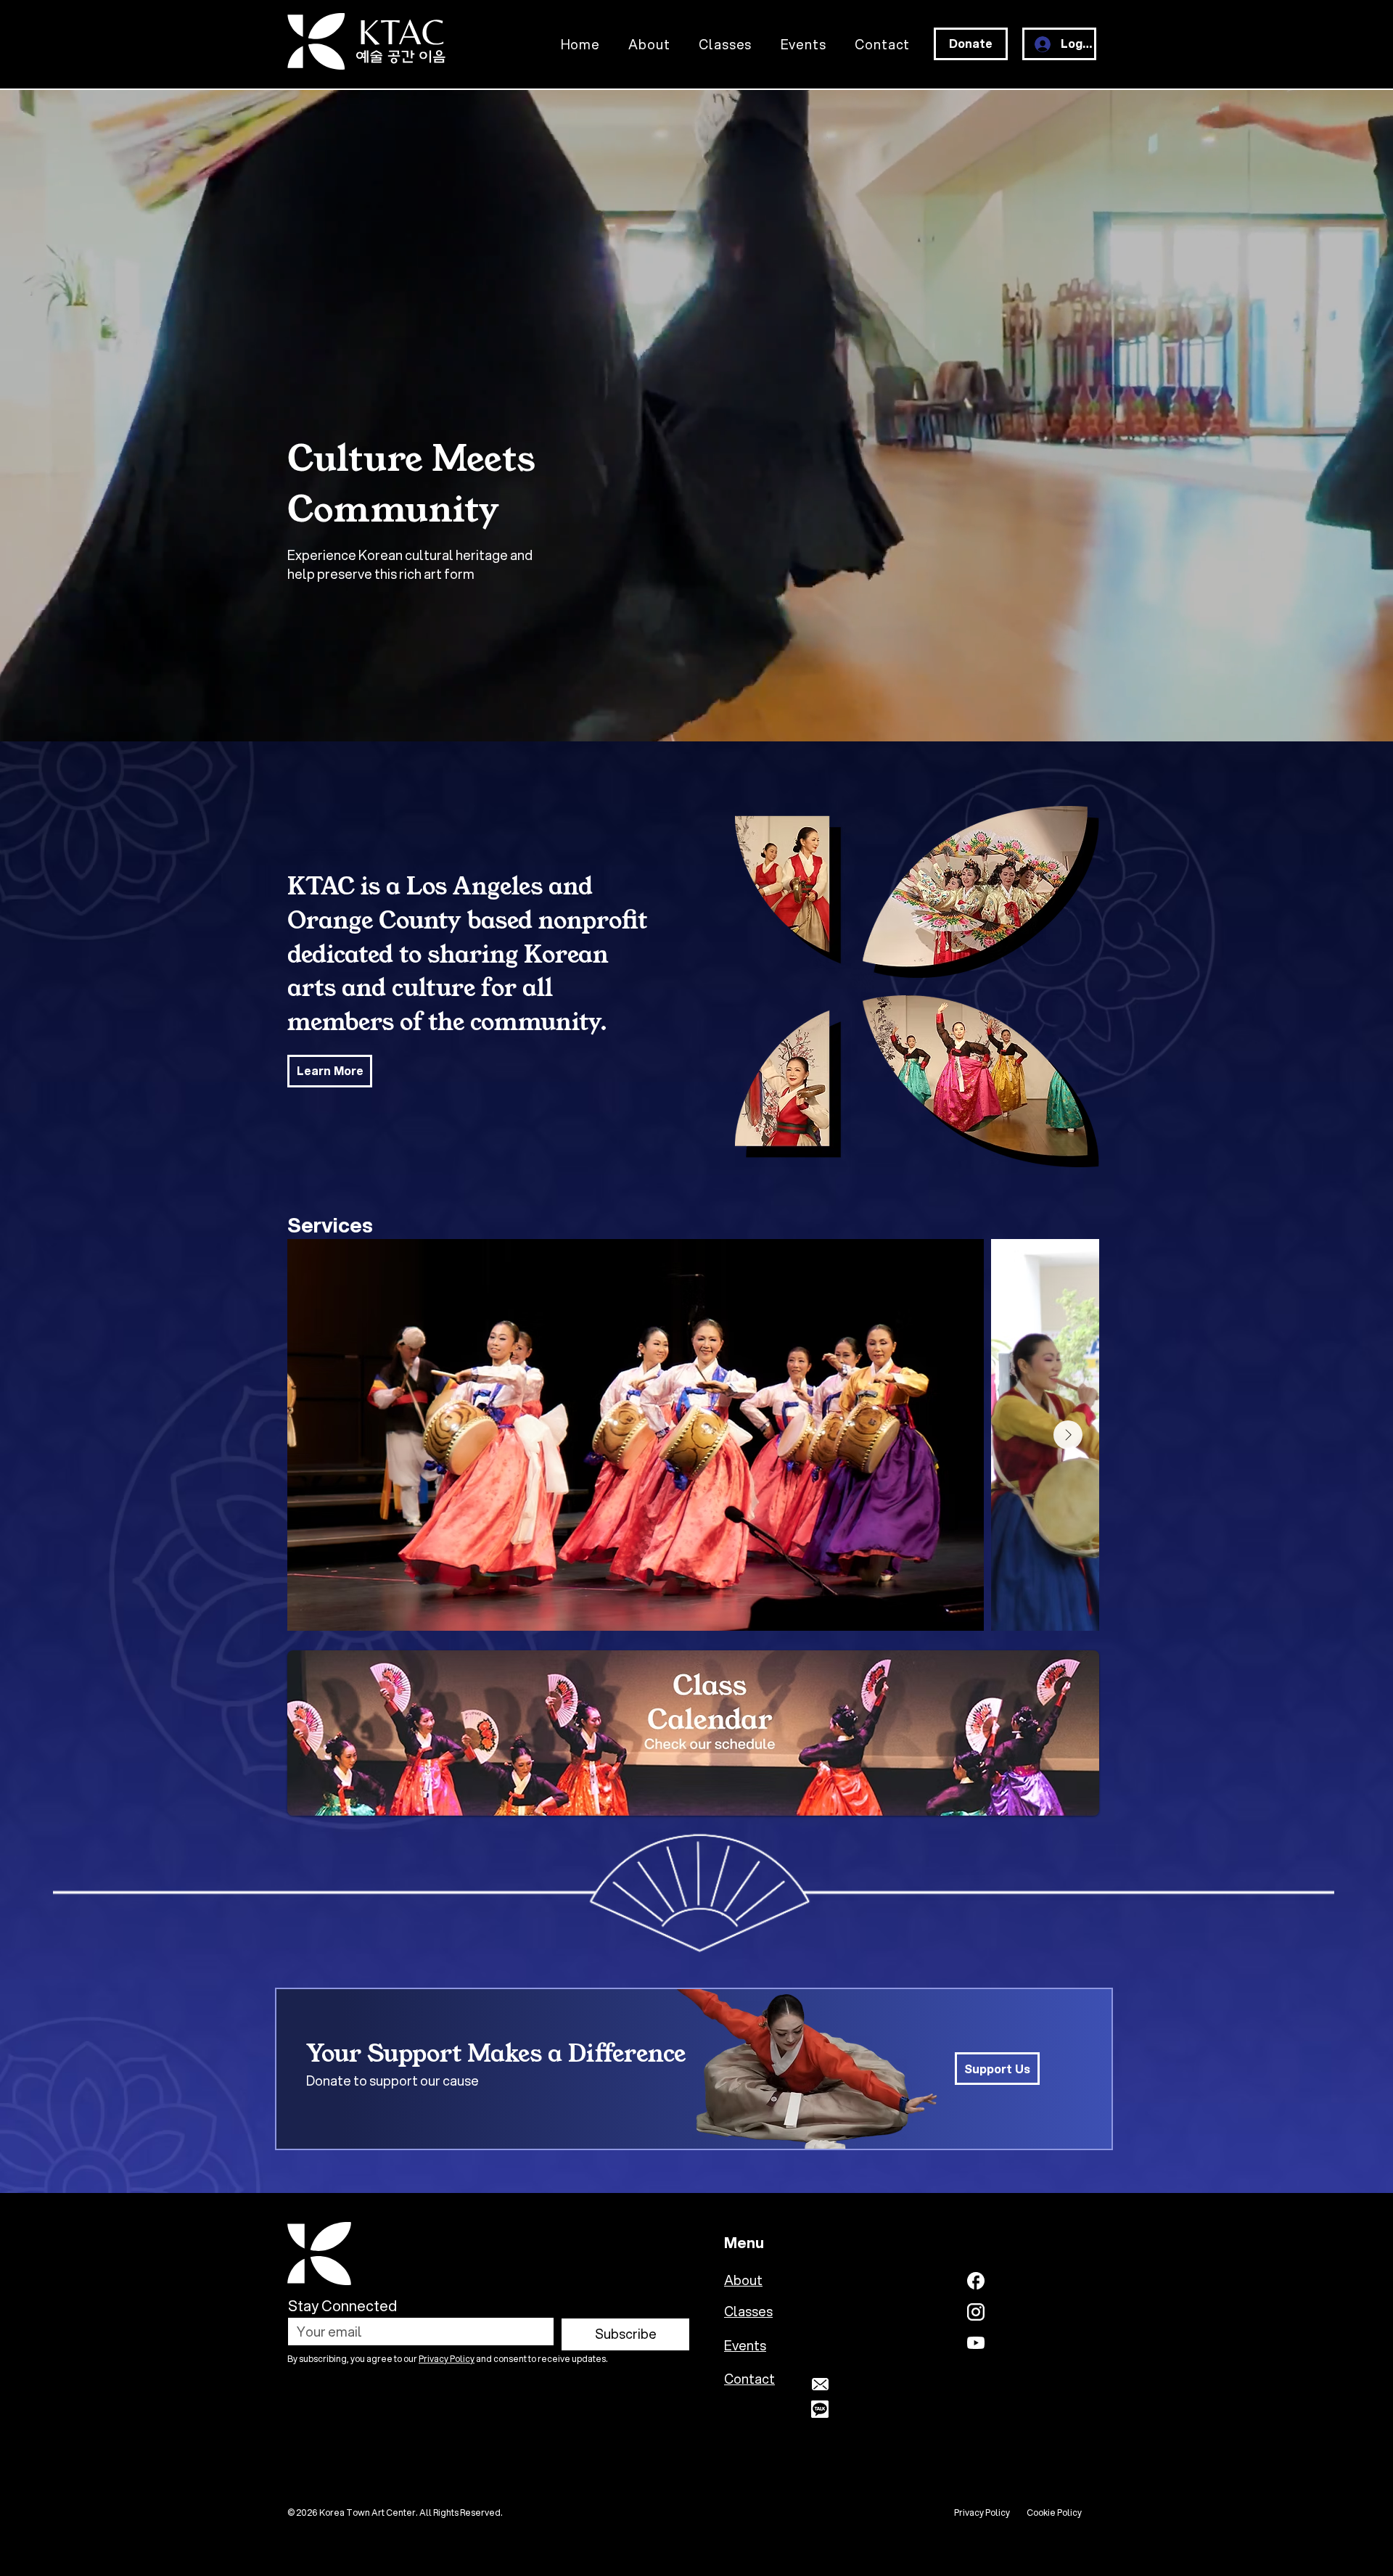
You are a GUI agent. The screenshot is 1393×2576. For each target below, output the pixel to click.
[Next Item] (1068, 1435)
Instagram (1028, 2311)
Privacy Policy (447, 2359)
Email (852, 2384)
